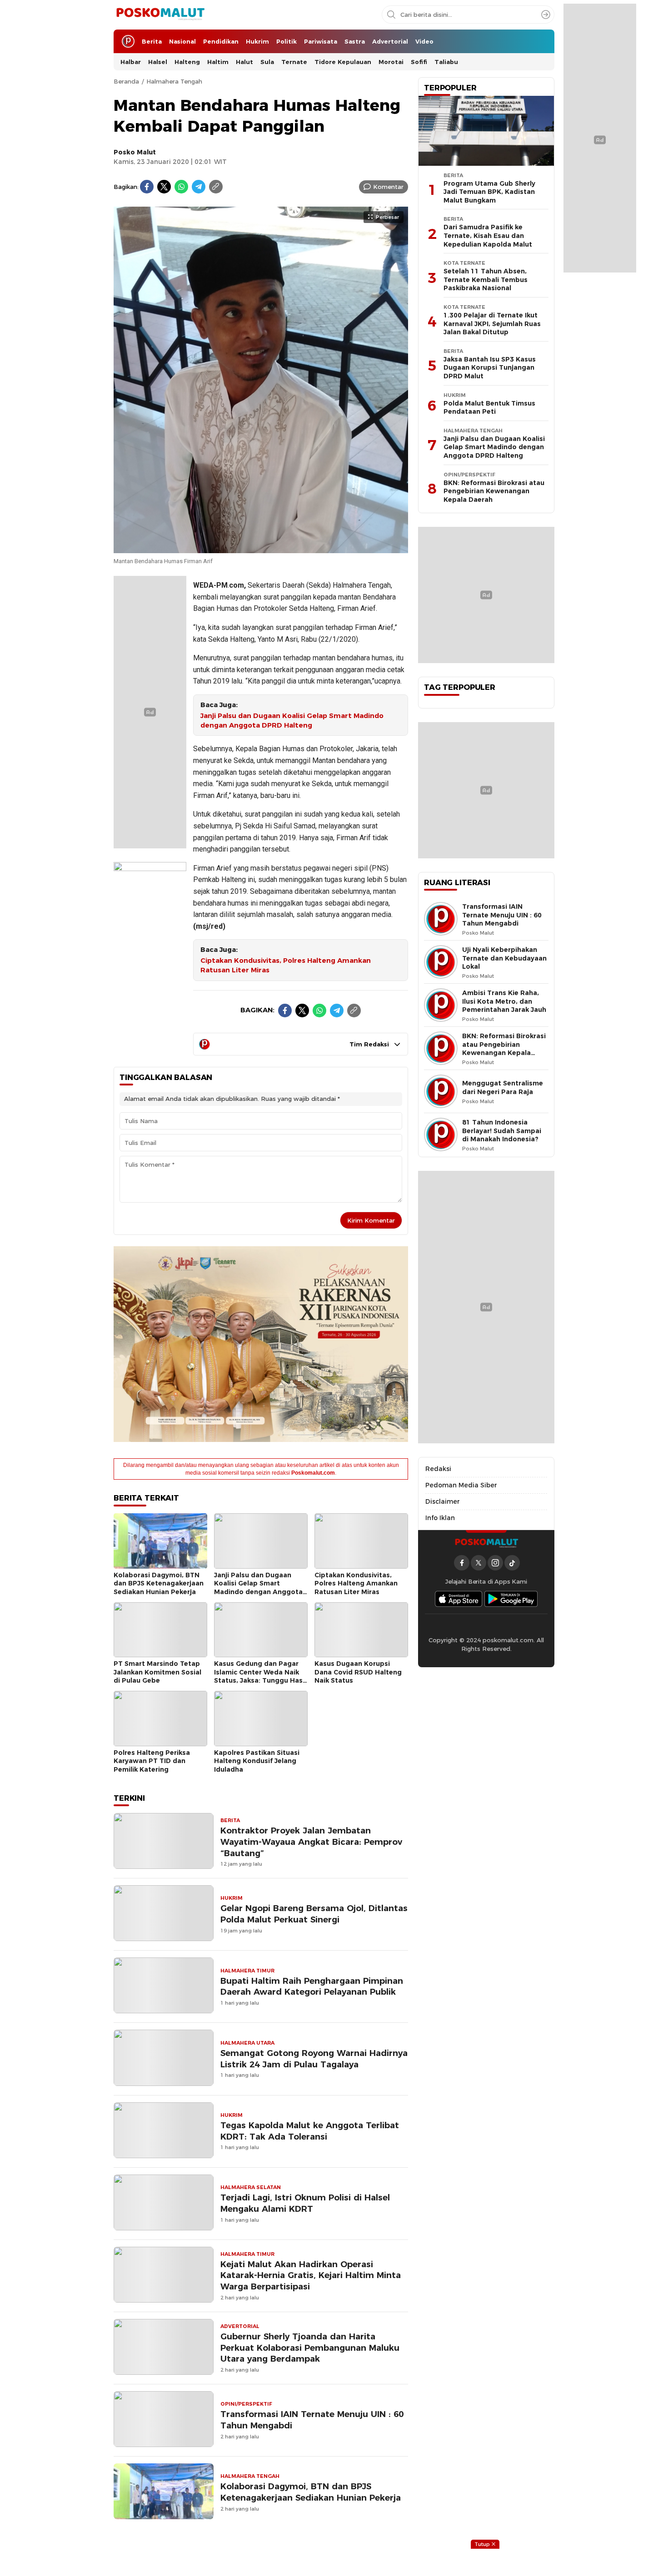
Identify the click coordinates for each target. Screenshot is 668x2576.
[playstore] (511, 1599)
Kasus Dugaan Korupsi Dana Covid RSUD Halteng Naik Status (358, 1672)
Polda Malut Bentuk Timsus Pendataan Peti (489, 408)
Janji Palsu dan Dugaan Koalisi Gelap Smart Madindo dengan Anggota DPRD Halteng (292, 721)
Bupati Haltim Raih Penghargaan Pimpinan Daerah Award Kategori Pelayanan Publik (312, 1986)
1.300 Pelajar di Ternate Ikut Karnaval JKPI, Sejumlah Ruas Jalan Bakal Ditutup (492, 324)
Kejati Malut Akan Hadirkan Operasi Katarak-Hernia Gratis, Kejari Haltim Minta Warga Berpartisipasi (311, 2276)
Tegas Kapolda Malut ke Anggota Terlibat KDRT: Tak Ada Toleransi (310, 2131)
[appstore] (459, 1599)
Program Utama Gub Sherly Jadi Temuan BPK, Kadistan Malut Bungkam (489, 192)
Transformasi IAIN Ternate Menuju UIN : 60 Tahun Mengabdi (312, 2420)
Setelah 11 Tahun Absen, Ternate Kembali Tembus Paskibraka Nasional (486, 280)
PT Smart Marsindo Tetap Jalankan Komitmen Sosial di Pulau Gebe (157, 1672)
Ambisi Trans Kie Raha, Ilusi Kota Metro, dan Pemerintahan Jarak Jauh (504, 1001)
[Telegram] (199, 187)
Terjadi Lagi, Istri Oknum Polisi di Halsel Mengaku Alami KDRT (305, 2203)
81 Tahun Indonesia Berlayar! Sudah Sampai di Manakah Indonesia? (502, 1131)
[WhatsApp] (181, 187)
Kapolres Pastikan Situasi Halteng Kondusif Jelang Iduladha (257, 1761)
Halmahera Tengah (174, 81)
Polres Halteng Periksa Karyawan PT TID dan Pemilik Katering (152, 1761)
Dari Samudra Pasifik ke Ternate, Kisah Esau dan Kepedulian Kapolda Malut (488, 235)
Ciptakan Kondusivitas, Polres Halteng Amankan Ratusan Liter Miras (286, 965)
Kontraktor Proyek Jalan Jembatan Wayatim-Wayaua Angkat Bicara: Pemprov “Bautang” (311, 1842)
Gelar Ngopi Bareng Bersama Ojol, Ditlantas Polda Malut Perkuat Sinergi (314, 1914)
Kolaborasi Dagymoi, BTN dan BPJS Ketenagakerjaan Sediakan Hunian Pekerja (159, 1583)
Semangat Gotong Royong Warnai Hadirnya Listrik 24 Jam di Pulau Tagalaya (314, 2059)
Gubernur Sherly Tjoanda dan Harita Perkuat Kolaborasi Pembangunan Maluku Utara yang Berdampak (310, 2348)
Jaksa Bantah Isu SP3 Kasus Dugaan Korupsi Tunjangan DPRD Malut (490, 368)
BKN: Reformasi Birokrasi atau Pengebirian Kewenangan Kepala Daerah (494, 491)
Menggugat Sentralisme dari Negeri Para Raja (503, 1087)
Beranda (126, 81)
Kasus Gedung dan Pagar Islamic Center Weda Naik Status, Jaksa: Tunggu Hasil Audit (260, 1676)
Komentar (388, 187)
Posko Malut (135, 152)
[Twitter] (164, 187)
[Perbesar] (261, 549)
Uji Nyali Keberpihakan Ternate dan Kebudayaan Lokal (504, 958)
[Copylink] (216, 187)
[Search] (546, 15)
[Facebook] (147, 187)
